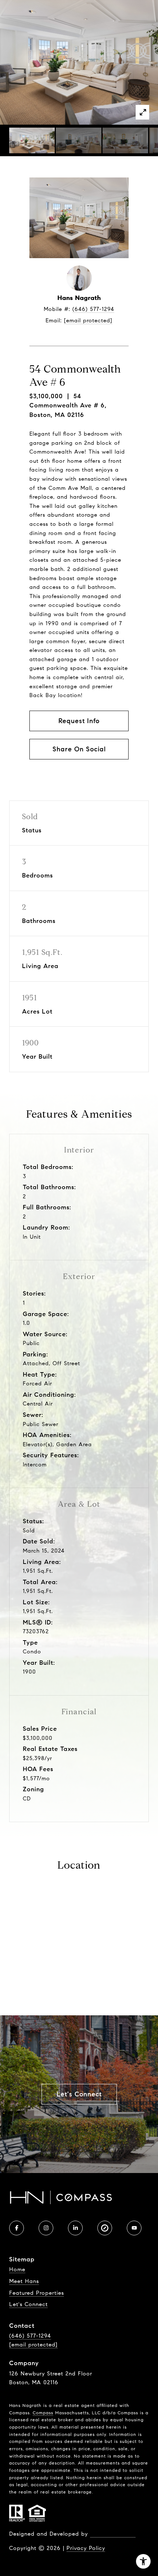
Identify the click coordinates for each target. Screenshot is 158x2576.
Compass (43, 2413)
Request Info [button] (79, 721)
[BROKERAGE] (105, 2228)
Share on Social (79, 749)
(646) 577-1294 (93, 309)
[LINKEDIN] (75, 2228)
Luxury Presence (113, 2534)
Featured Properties (37, 2293)
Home (17, 2269)
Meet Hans (24, 2281)
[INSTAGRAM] (46, 2228)
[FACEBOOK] (17, 2228)
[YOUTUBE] (134, 2228)
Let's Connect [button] (79, 2094)
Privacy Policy (86, 2548)
